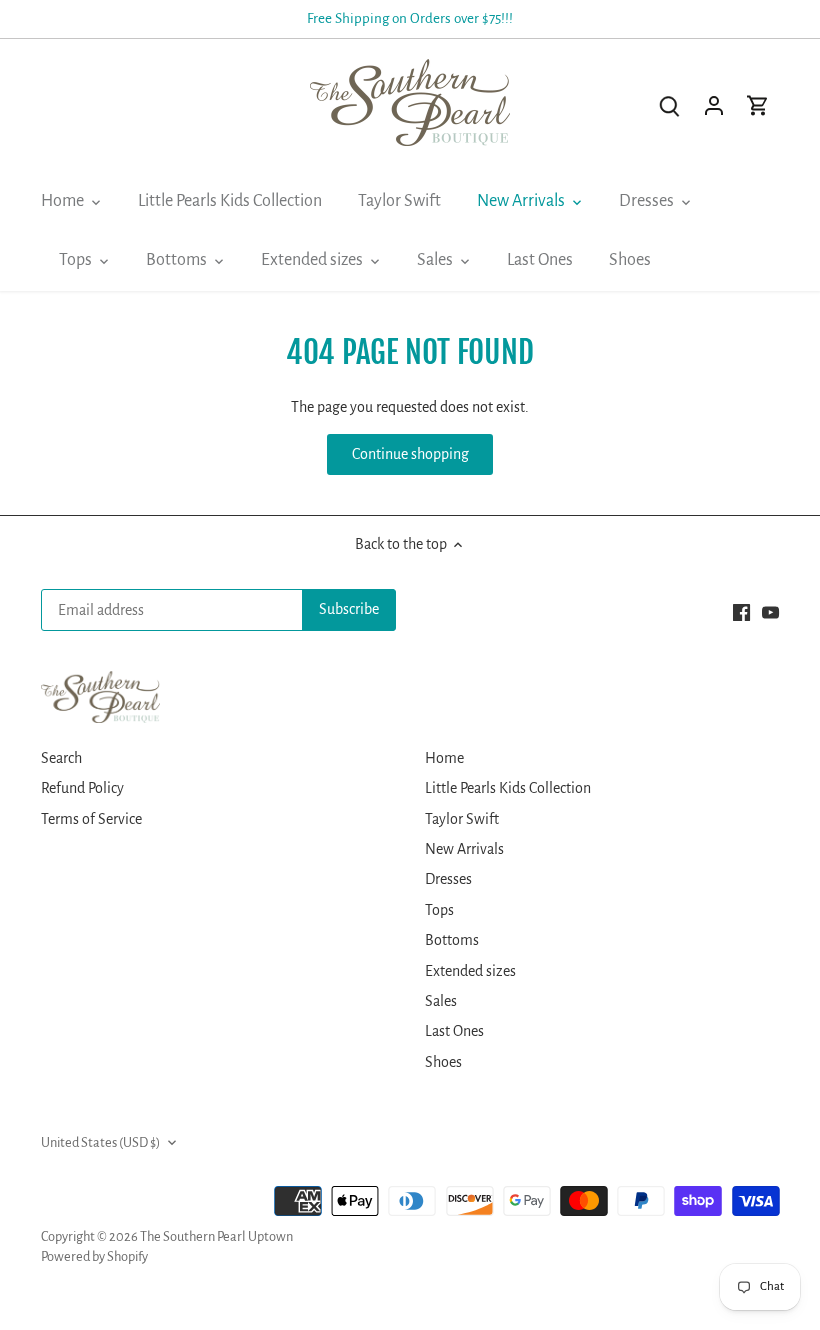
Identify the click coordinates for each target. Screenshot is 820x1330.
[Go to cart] (758, 105)
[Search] (670, 105)
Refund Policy (82, 788)
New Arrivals (464, 849)
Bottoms (452, 940)
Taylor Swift (462, 819)
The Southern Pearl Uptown (216, 1236)
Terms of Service (91, 819)
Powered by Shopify (94, 1256)
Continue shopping (410, 454)
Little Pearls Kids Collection (508, 788)
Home (444, 758)
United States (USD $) (100, 1142)
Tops (439, 910)
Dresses (448, 879)
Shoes (443, 1062)
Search (61, 758)
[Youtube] (770, 612)
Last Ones (454, 1031)
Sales (441, 1001)
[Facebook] (741, 612)
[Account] (714, 105)
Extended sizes (470, 971)
